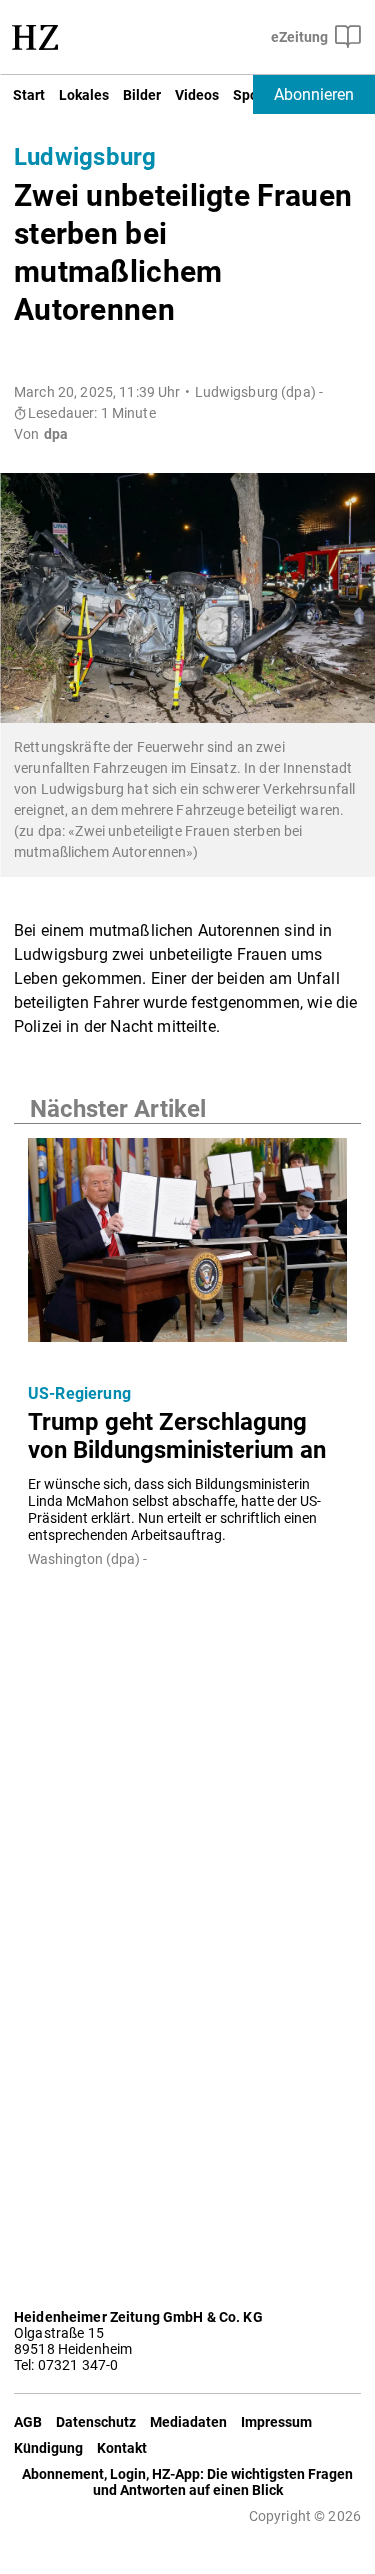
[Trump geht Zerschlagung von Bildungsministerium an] (187, 1246)
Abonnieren (314, 94)
